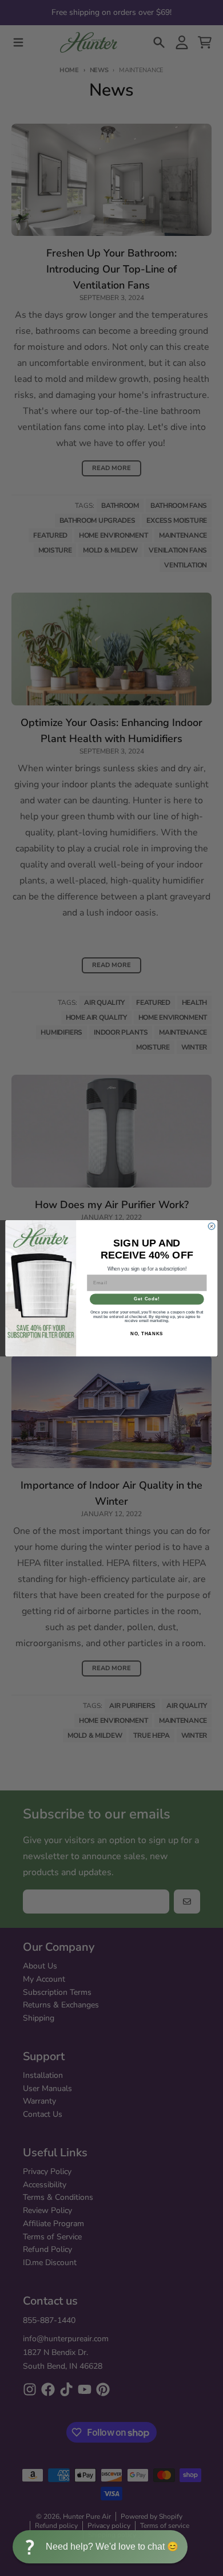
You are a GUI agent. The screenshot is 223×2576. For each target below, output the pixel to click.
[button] (100, 2547)
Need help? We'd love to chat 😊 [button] (112, 2547)
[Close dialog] (211, 1226)
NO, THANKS (147, 1334)
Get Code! (147, 1299)
